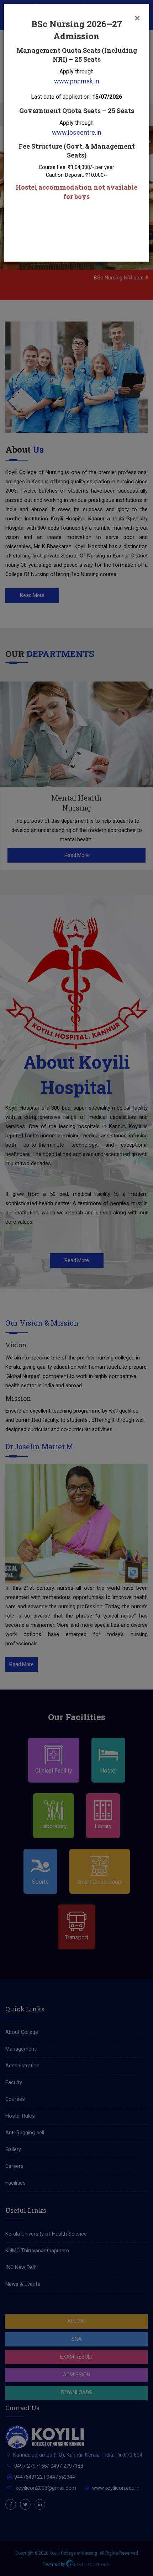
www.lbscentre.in (77, 132)
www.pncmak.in (77, 81)
